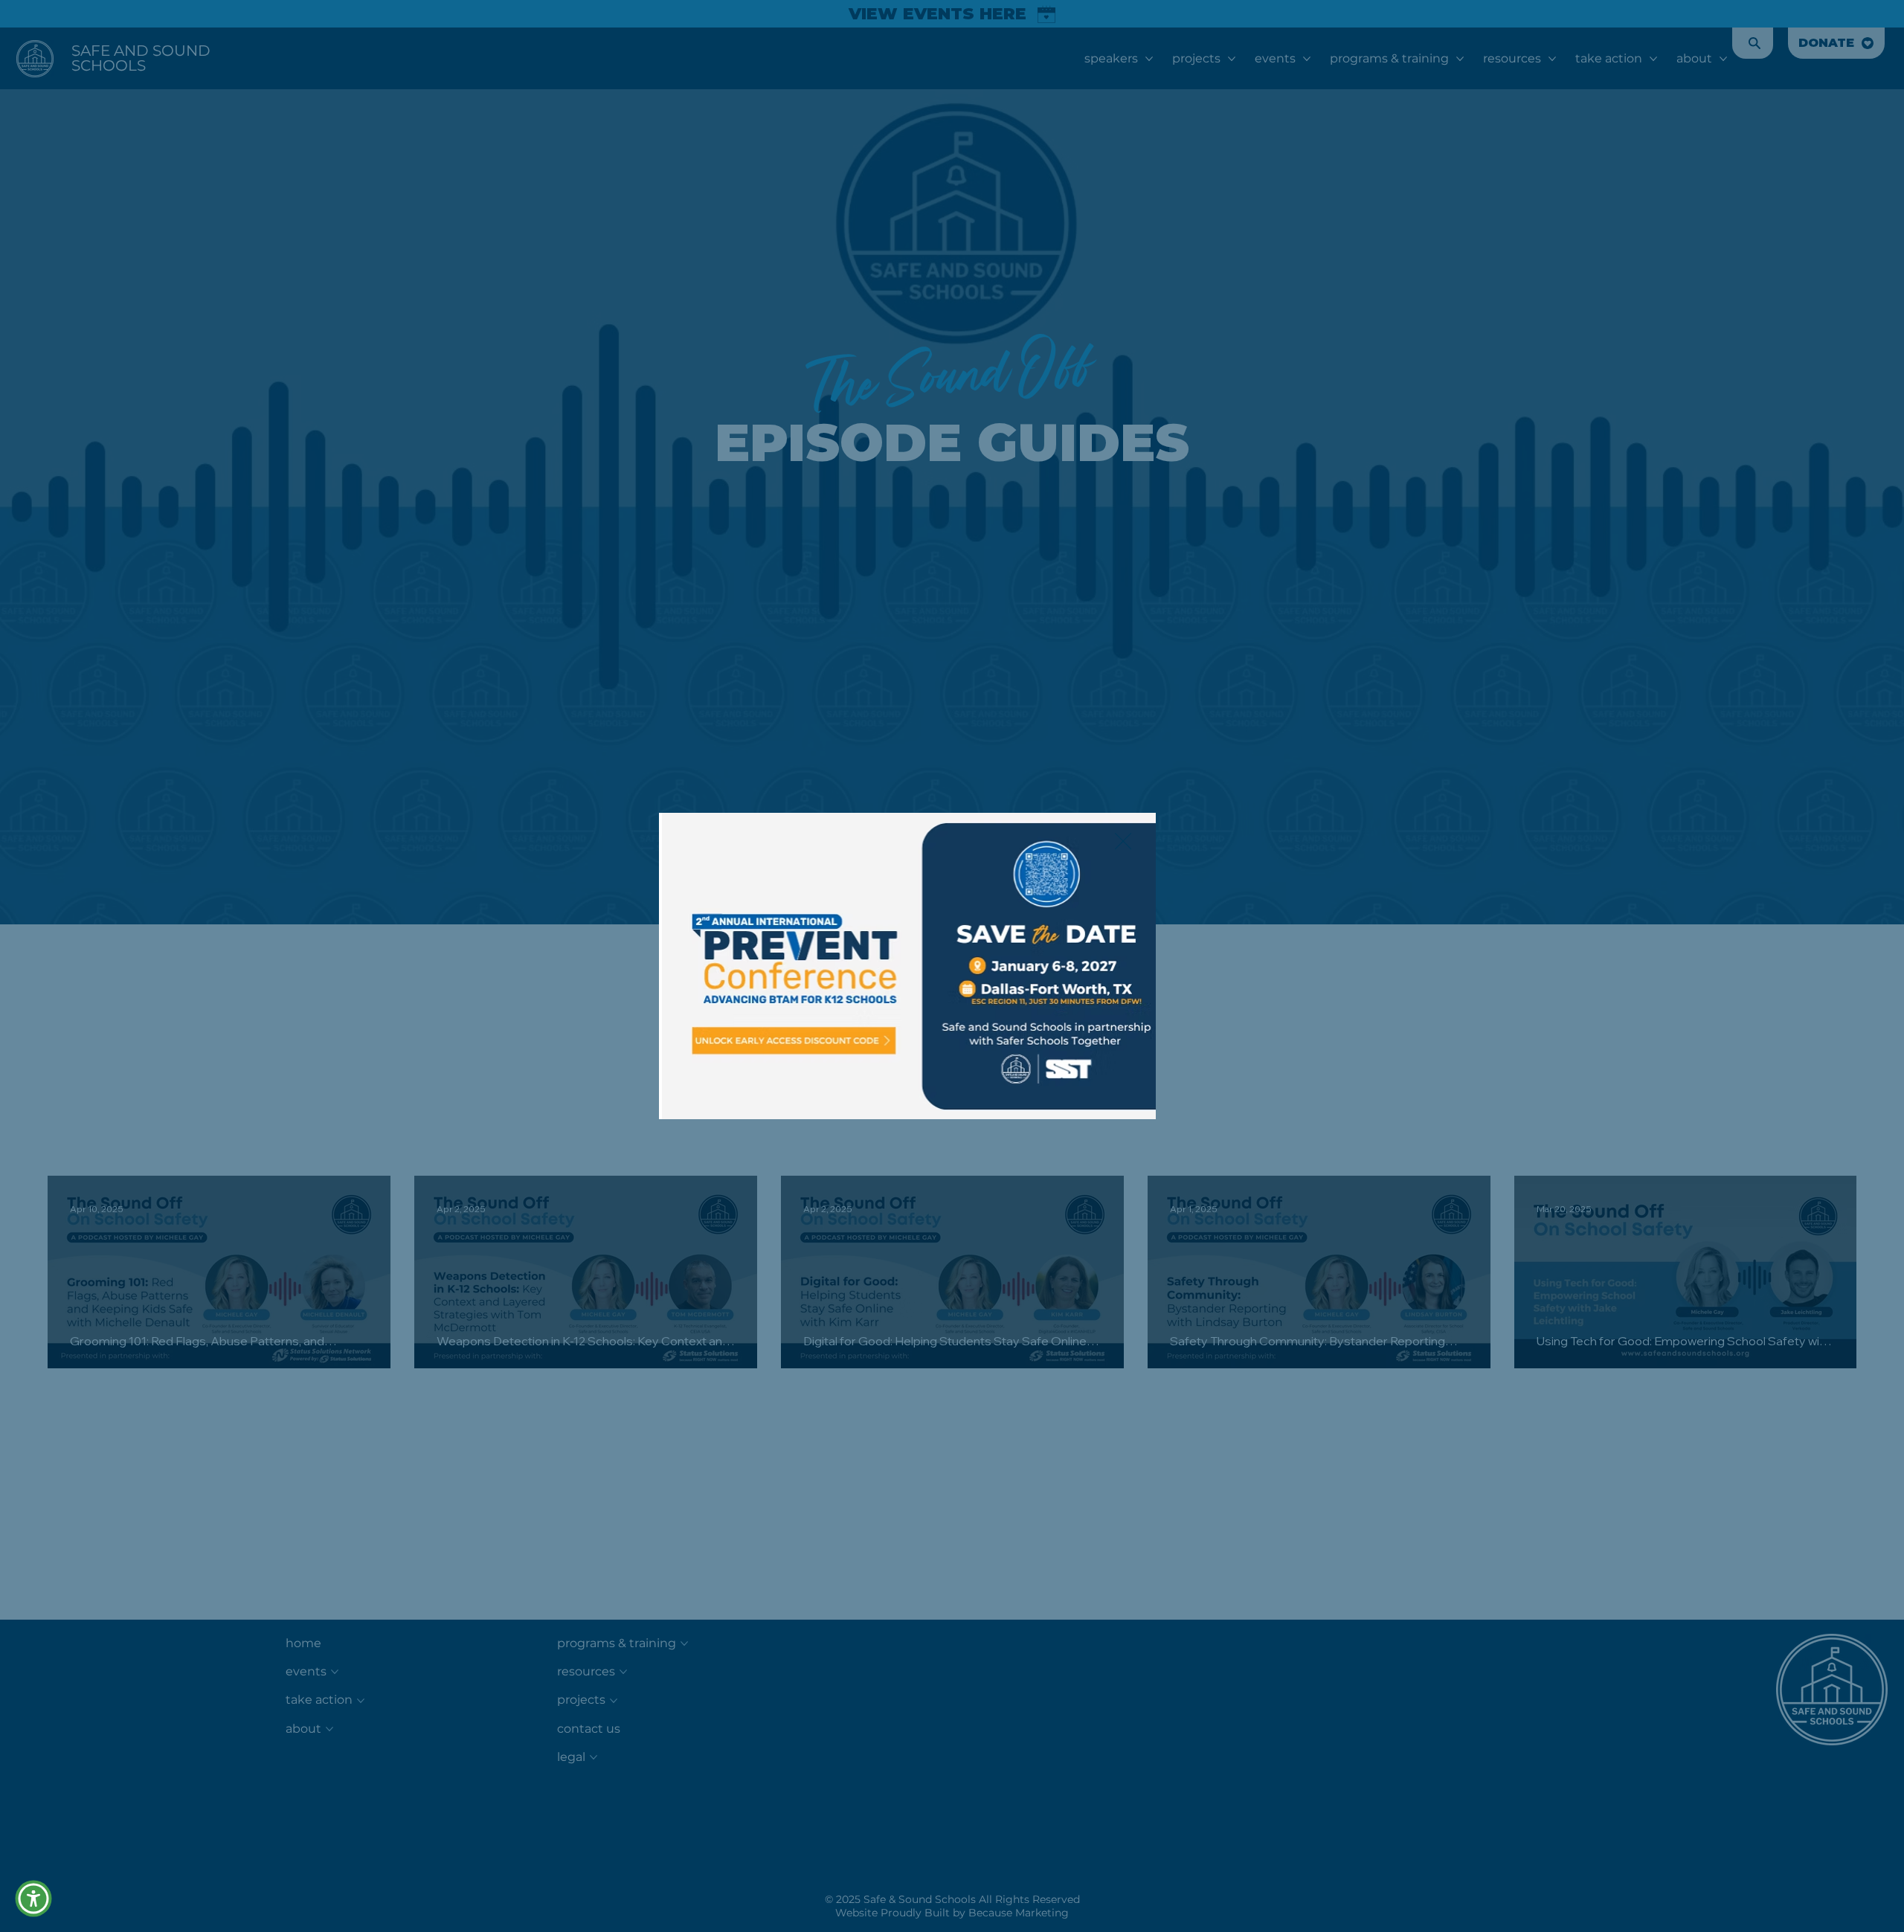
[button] (33, 1899)
